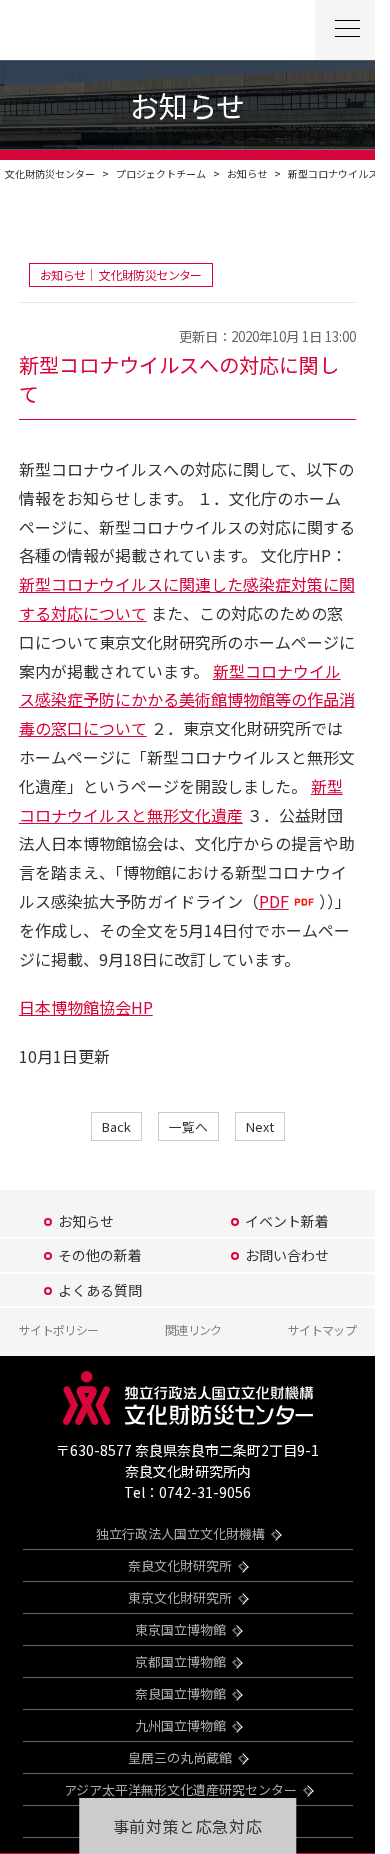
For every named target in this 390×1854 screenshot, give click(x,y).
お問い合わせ (287, 1255)
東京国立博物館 (180, 1629)
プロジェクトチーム (161, 173)
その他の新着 (100, 1255)
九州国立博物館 (180, 1725)
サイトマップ (322, 1329)
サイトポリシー (59, 1329)
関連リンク (193, 1329)
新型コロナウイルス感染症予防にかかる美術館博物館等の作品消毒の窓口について (187, 700)
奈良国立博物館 (180, 1693)
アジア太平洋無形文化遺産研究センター (180, 1789)
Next (260, 1126)
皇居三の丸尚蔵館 (180, 1757)
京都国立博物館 (180, 1661)
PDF (274, 901)
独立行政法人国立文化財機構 (180, 1533)
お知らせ (247, 173)
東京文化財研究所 (180, 1597)
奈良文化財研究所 (180, 1565)
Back (116, 1126)
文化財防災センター (50, 173)
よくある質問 (100, 1290)
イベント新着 (287, 1221)
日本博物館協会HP (86, 1007)
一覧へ (188, 1126)
